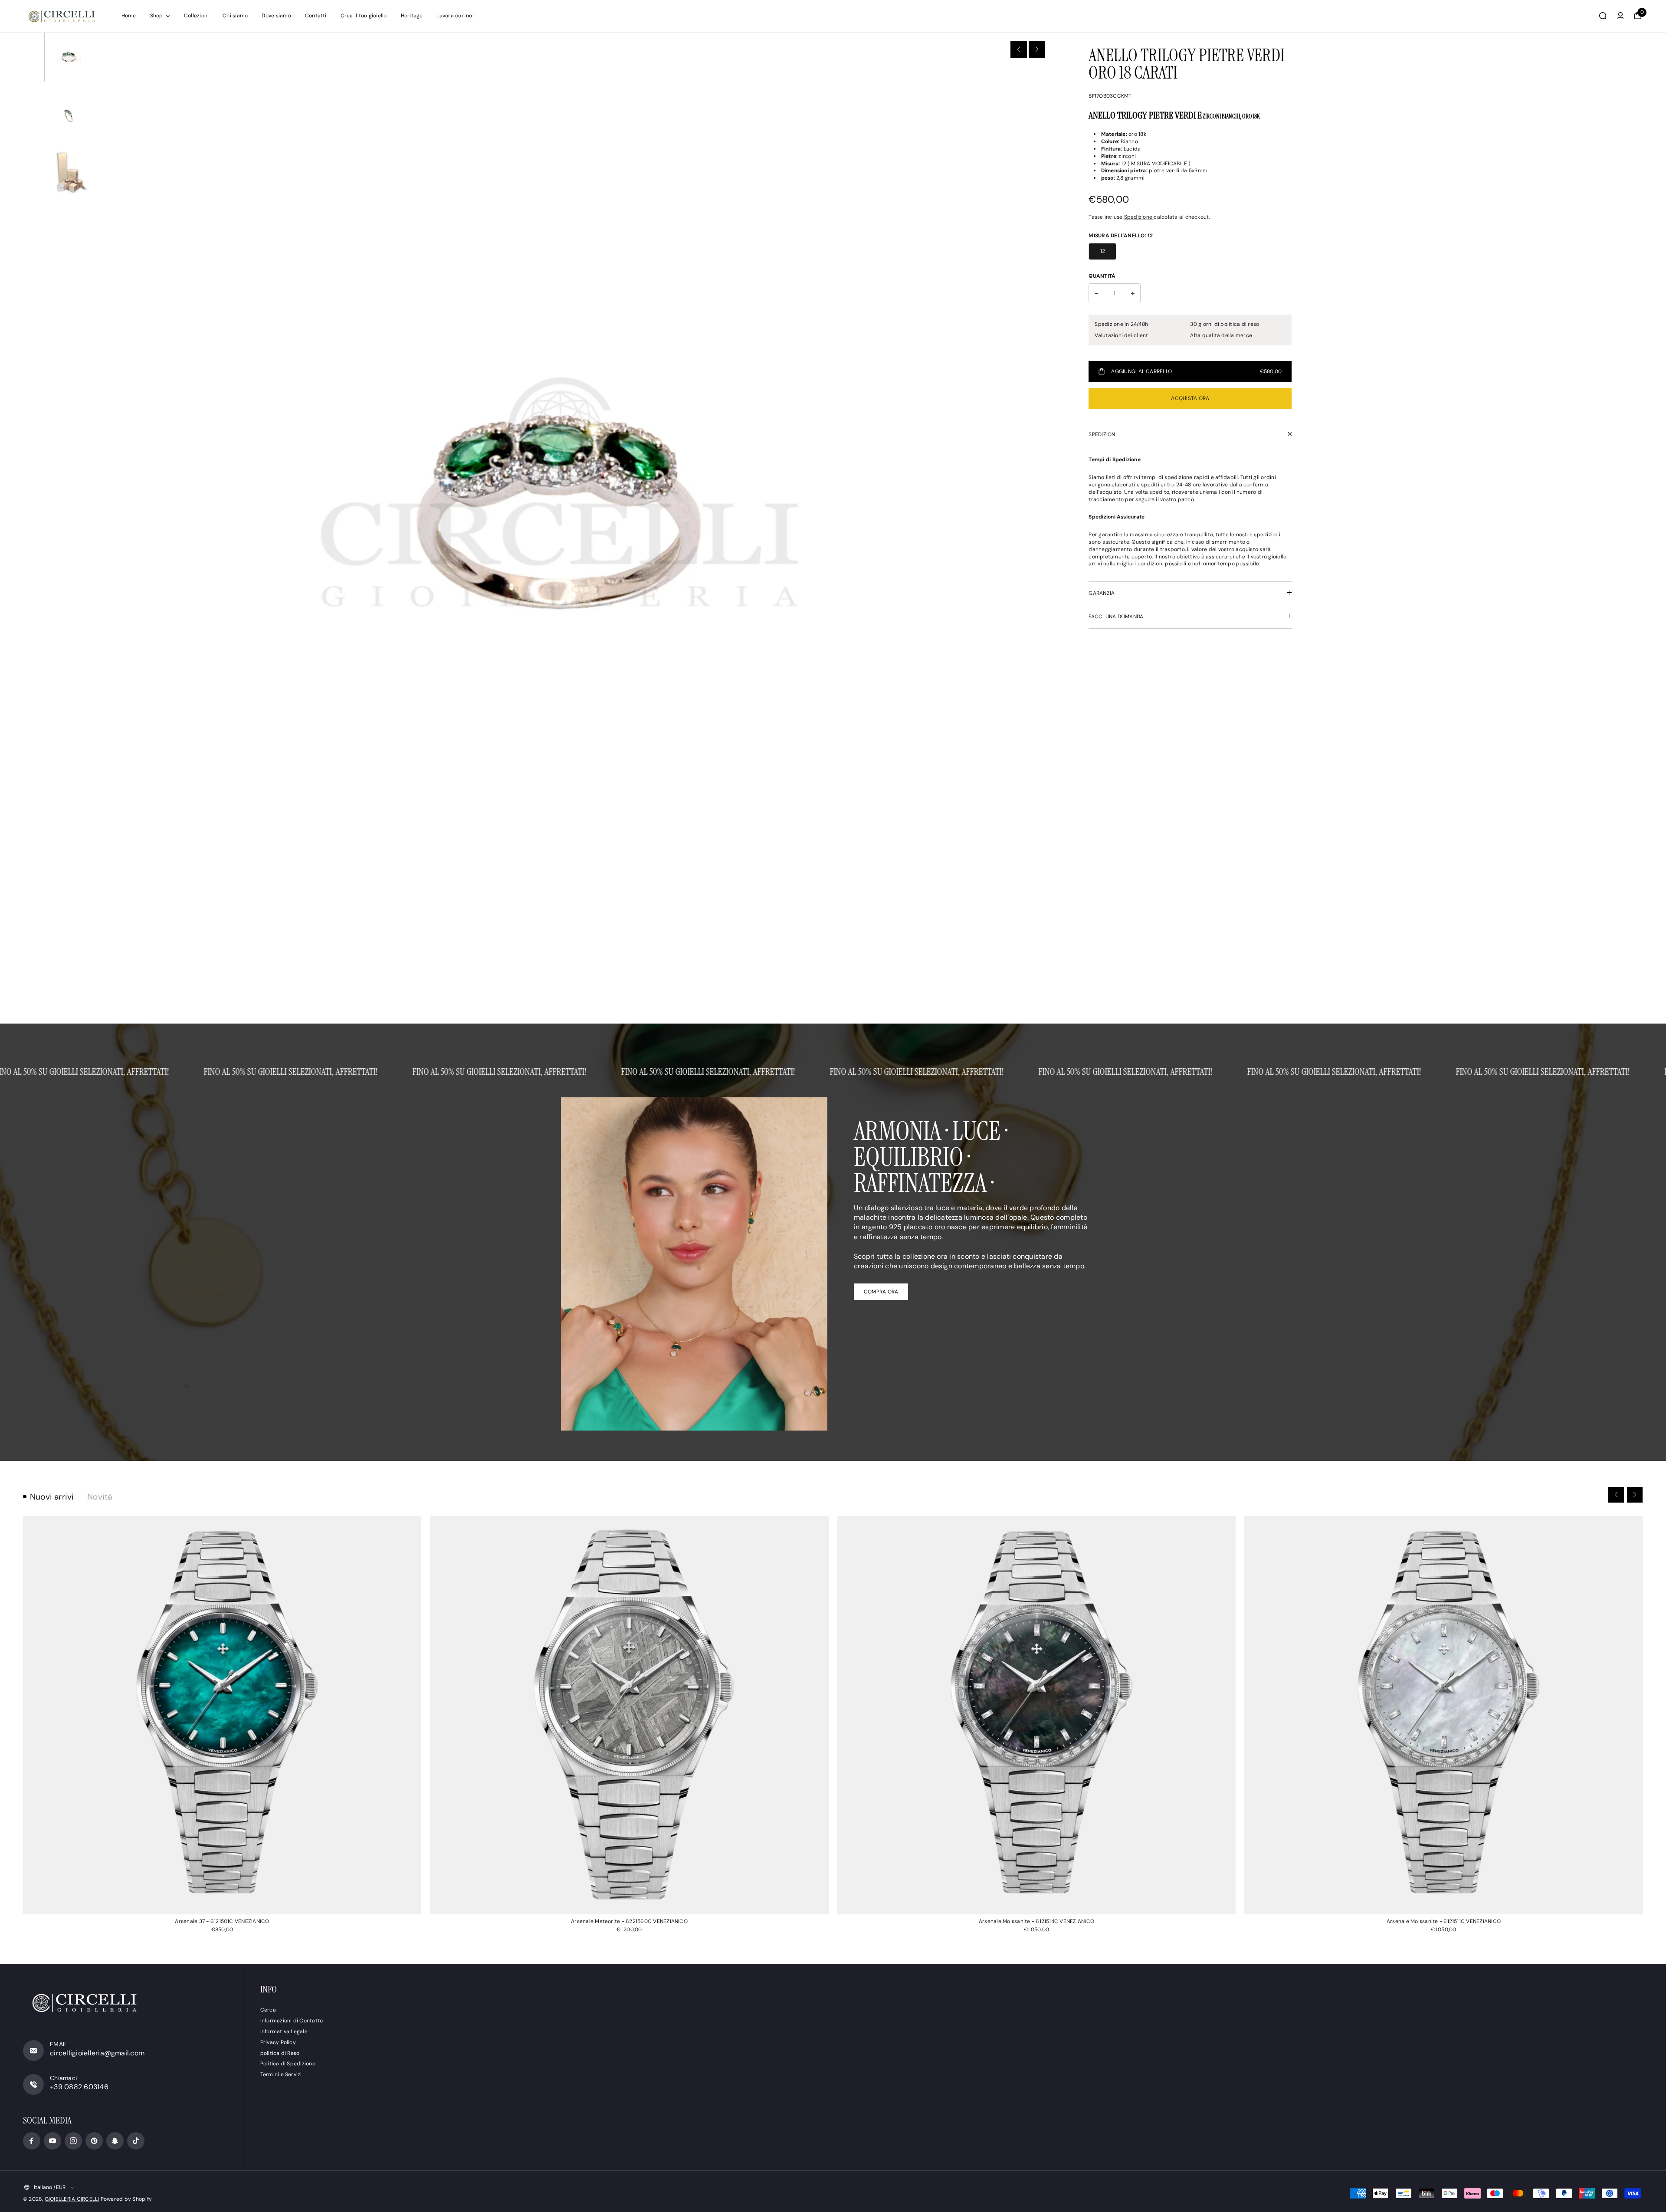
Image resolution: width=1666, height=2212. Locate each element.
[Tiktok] (136, 2141)
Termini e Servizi (281, 2074)
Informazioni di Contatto (292, 2021)
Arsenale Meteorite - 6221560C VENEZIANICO (629, 1921)
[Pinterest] (94, 2141)
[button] (1019, 49)
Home (129, 16)
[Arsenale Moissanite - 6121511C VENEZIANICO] (1444, 1715)
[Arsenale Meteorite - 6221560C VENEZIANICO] (629, 1715)
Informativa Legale (284, 2031)
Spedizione (1139, 217)
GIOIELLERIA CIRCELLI (72, 2199)
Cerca (268, 2010)
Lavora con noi (455, 16)
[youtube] (52, 2141)
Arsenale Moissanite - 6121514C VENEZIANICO (1036, 1921)
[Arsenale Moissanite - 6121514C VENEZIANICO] (1037, 1715)
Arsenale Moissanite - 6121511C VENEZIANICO (1444, 1921)
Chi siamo (235, 16)
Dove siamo (276, 16)
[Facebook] (32, 2141)
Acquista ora (1190, 398)
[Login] (1620, 16)
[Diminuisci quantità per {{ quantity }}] (1096, 293)
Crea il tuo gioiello (364, 16)
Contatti (316, 16)
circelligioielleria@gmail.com (97, 2053)
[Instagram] (73, 2141)
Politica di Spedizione (288, 2064)
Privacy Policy (278, 2042)
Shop (157, 16)
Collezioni (196, 16)
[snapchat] (115, 2141)
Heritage (412, 16)
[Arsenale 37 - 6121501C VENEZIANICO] (222, 1715)
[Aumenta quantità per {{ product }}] (1133, 293)
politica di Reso (280, 2053)
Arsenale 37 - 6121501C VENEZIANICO (222, 1921)
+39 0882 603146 (79, 2087)
